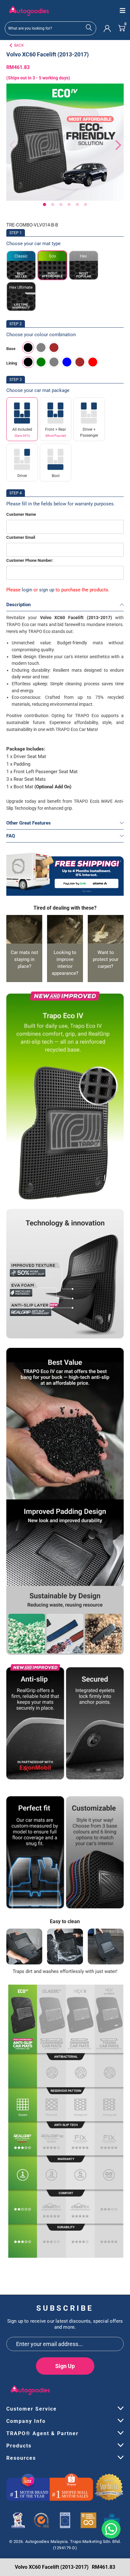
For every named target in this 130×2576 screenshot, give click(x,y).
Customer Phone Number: (30, 560)
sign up (47, 590)
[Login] (107, 28)
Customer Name (21, 514)
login (27, 590)
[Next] (115, 145)
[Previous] (11, 145)
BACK (19, 45)
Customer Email (21, 537)
